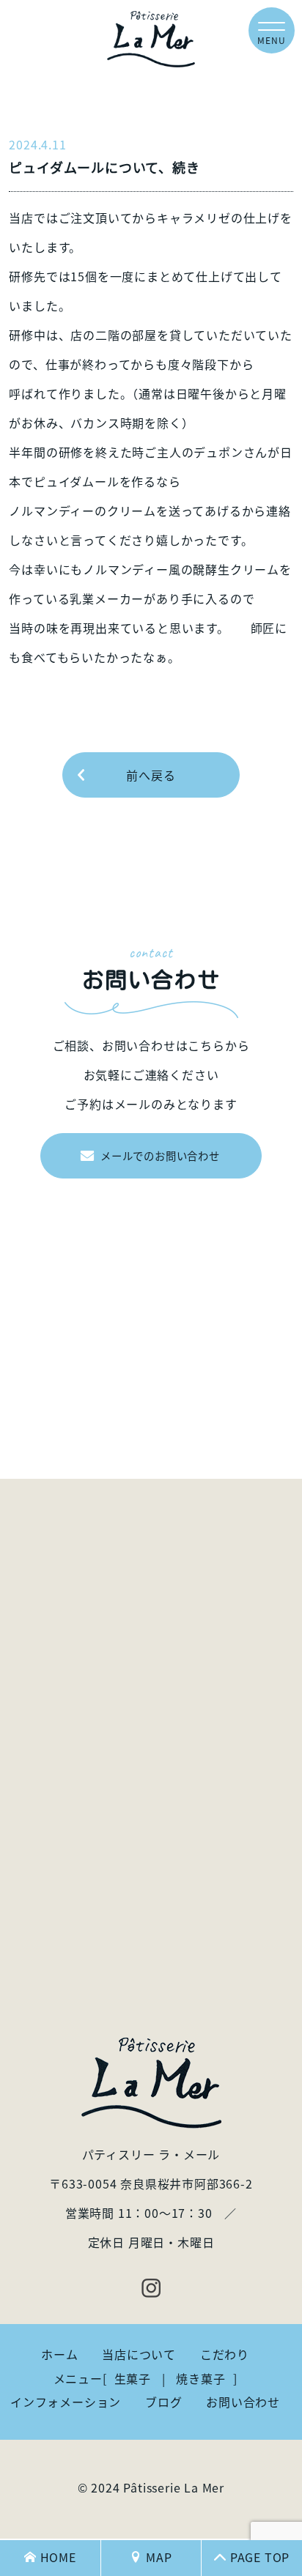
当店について (139, 2354)
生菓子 (133, 2378)
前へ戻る (151, 775)
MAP (159, 2557)
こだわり (225, 2354)
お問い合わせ (243, 2402)
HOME (58, 2557)
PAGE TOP (260, 2557)
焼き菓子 (200, 2378)
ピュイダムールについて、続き (104, 167)
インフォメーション (66, 2402)
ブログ (163, 2402)
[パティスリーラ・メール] (151, 39)
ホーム (59, 2354)
